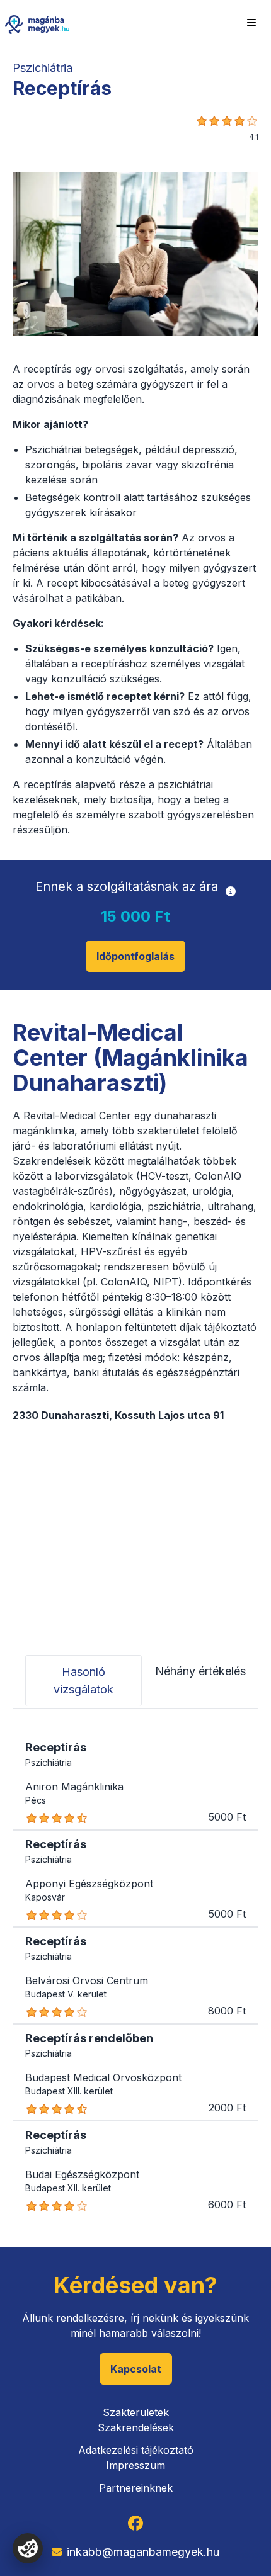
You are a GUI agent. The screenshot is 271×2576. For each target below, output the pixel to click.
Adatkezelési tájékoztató (136, 2450)
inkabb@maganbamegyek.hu (143, 2552)
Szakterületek (136, 2412)
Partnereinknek (136, 2488)
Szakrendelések (136, 2427)
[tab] (84, 1681)
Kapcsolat (136, 2369)
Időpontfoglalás (135, 956)
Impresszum (135, 2465)
